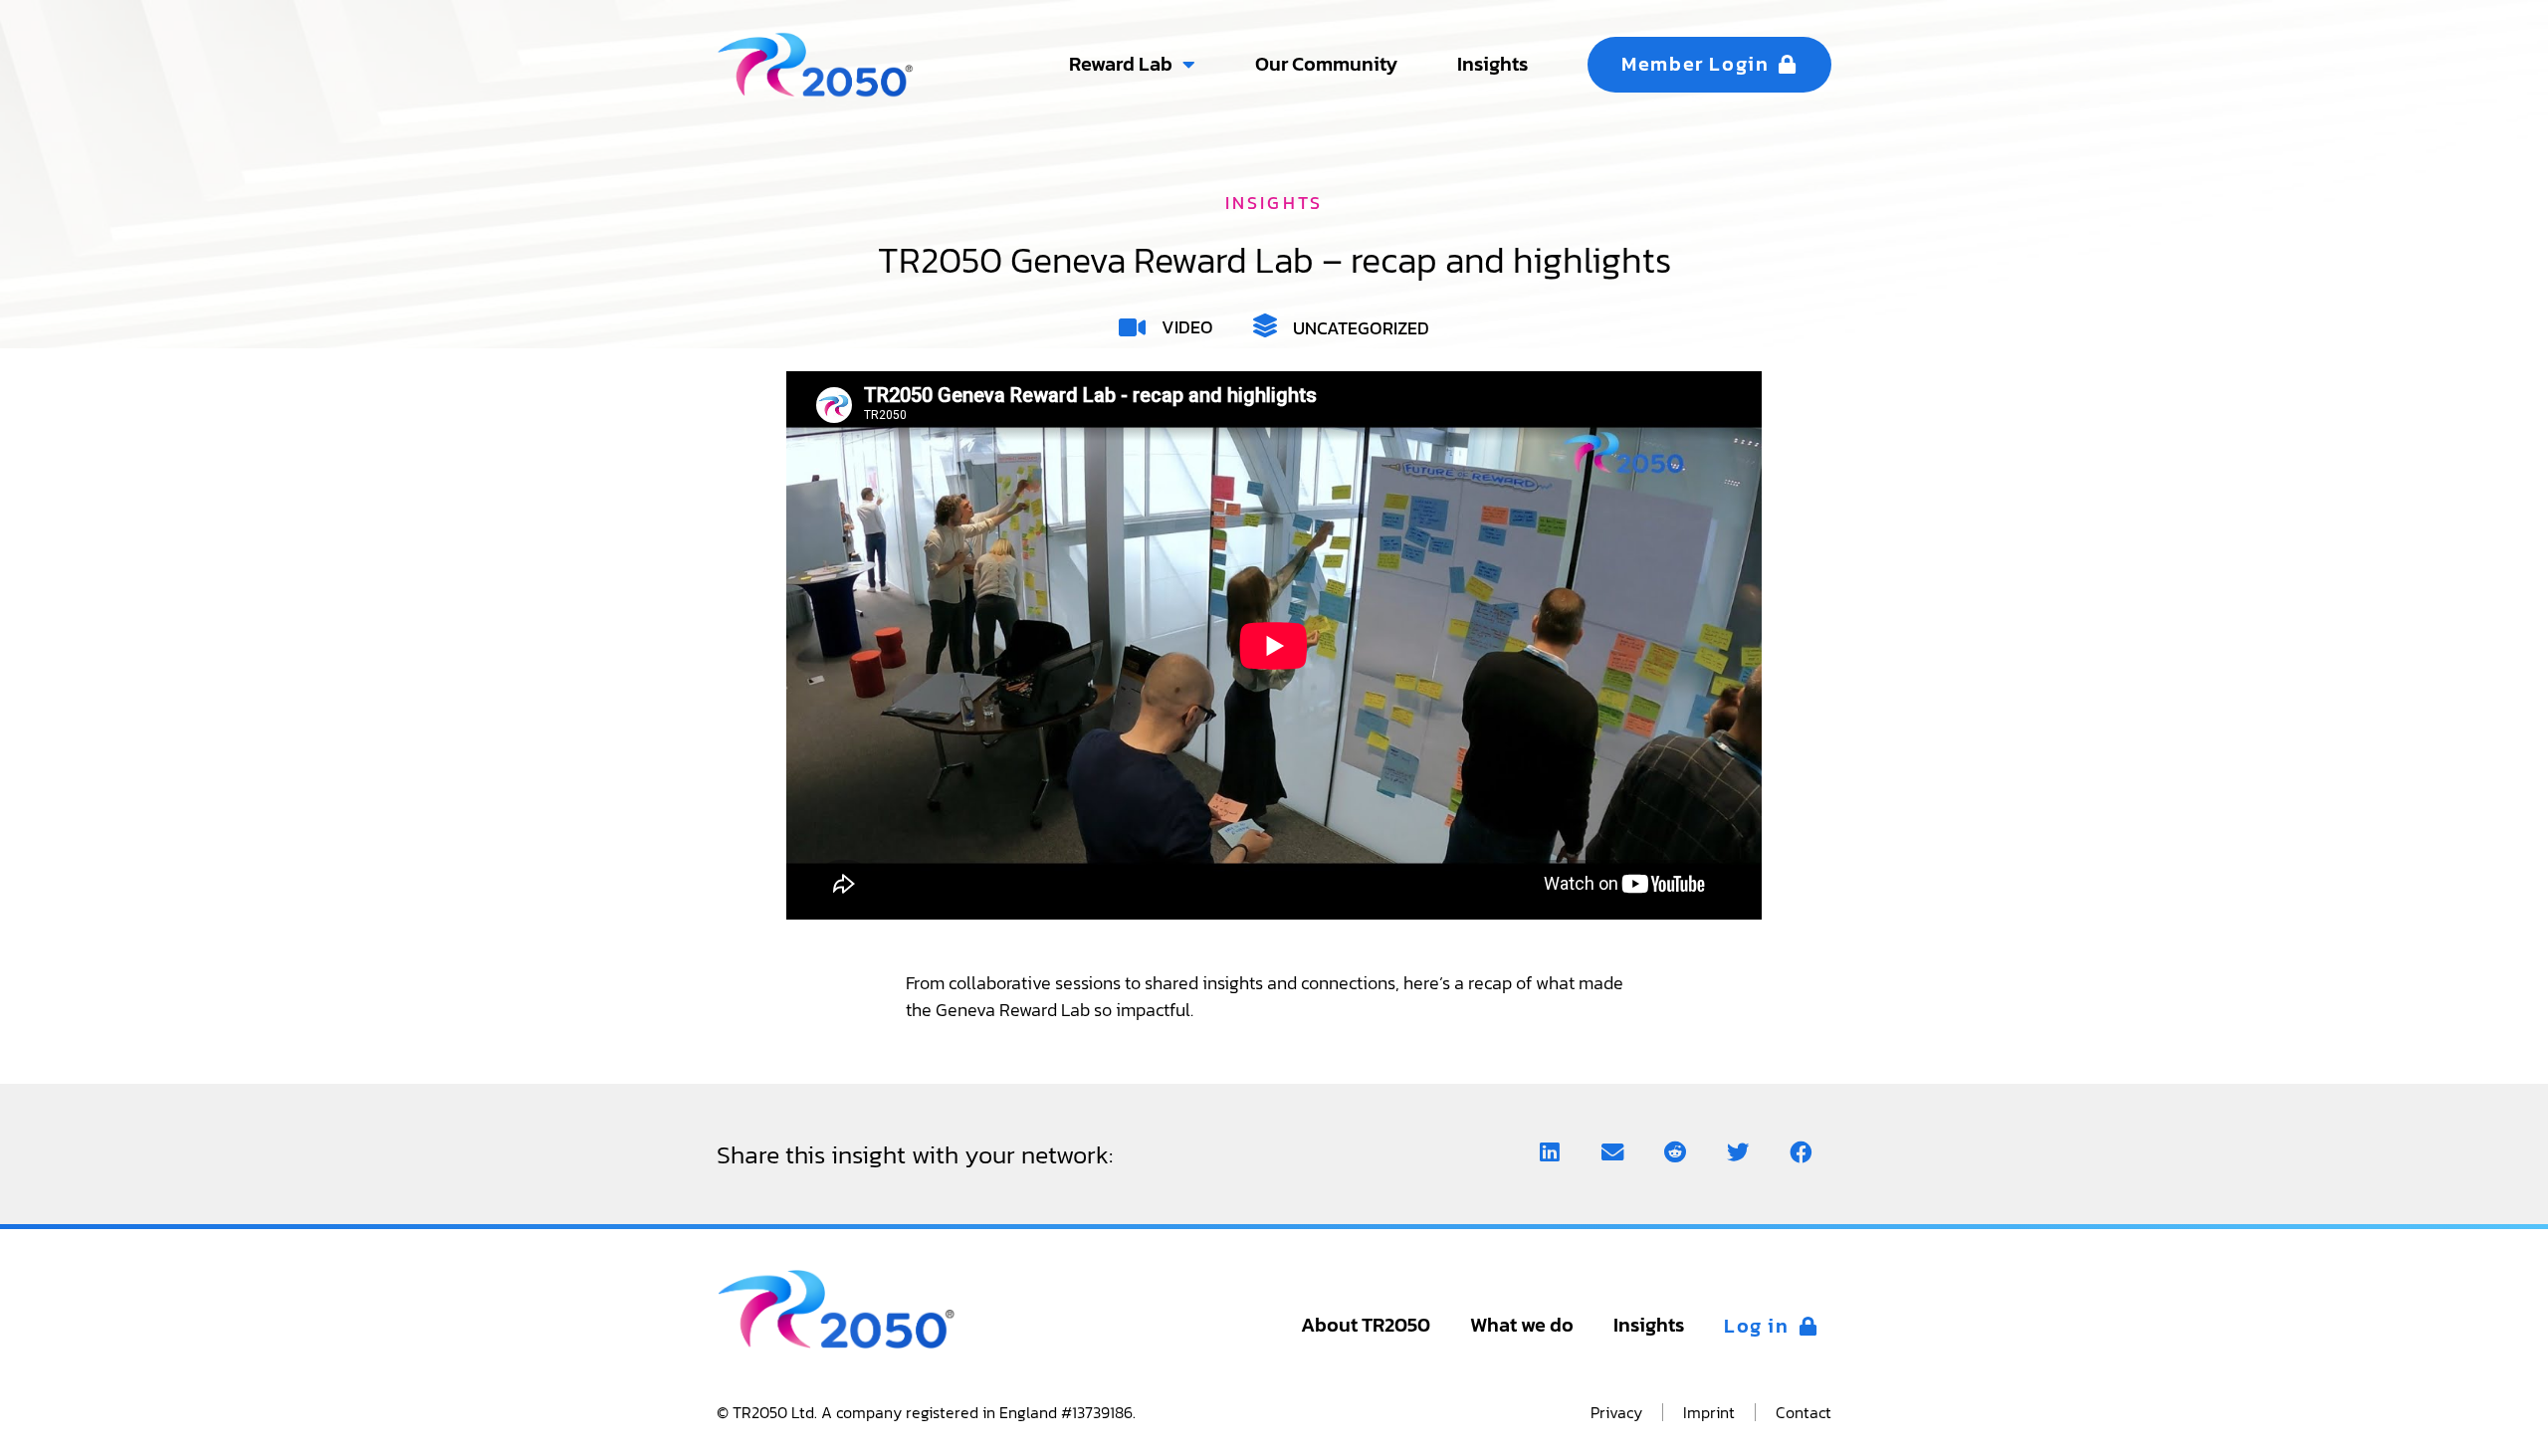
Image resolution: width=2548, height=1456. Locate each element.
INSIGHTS (1274, 203)
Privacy (1616, 1412)
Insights (1649, 1326)
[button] (1549, 1153)
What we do (1522, 1326)
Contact (1804, 1412)
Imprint (1709, 1412)
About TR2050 (1366, 1326)
